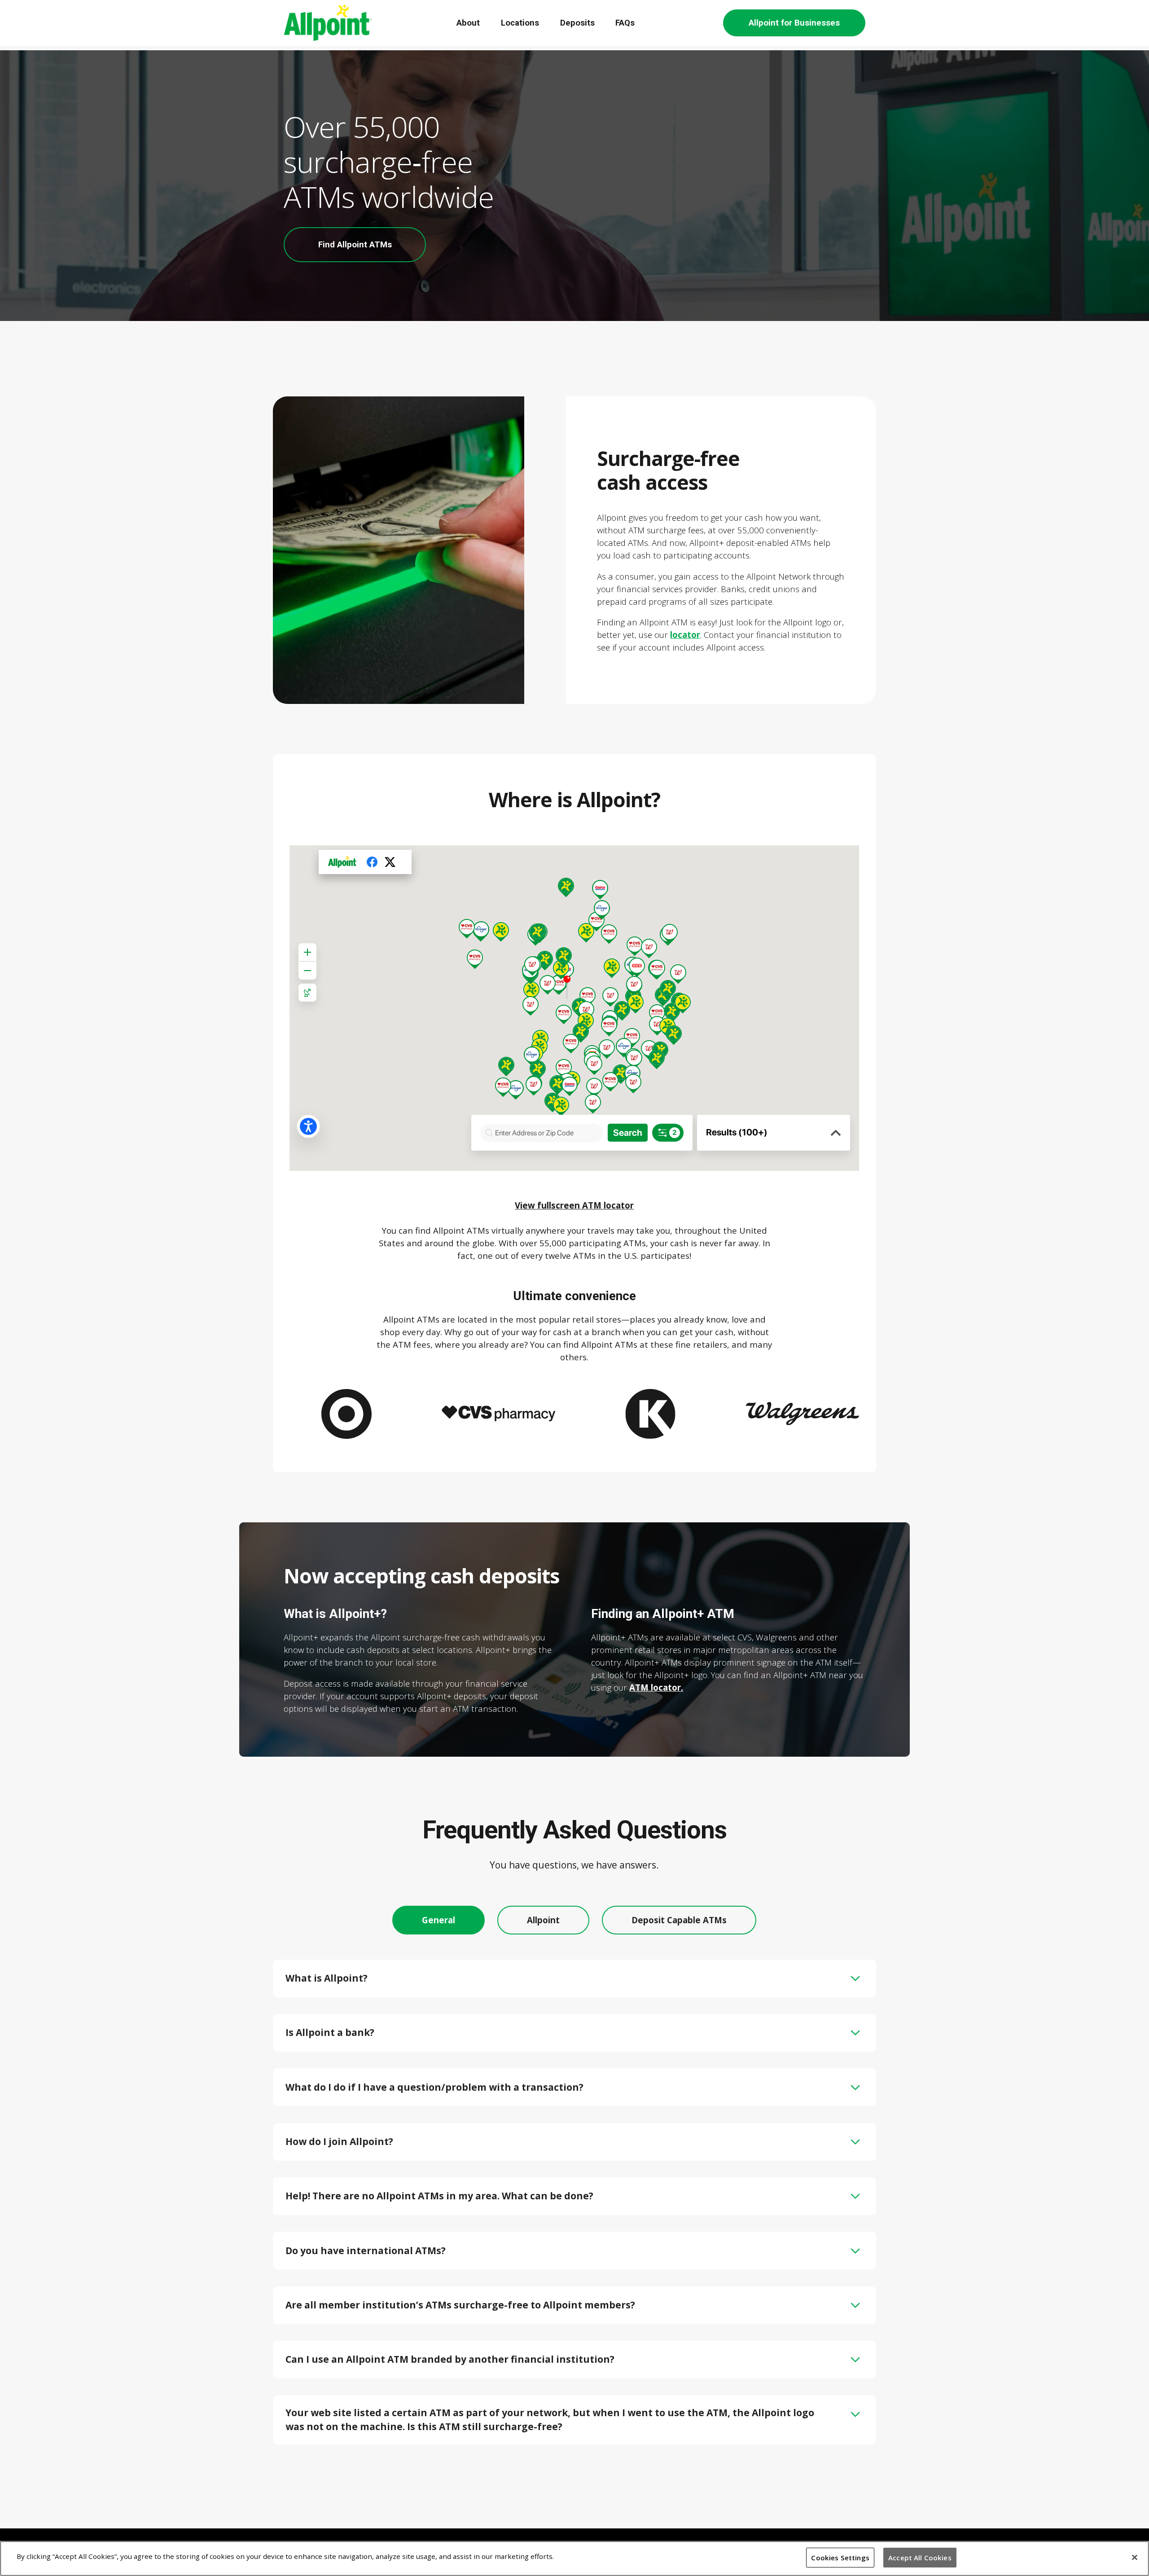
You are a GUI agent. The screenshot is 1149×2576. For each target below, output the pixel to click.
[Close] (1135, 2557)
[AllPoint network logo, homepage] (328, 23)
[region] (574, 2558)
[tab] (439, 1920)
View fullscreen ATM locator (574, 1205)
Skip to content (17, 11)
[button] (574, 1978)
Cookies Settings (840, 2558)
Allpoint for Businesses (794, 23)
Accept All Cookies (920, 2558)
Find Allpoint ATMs (355, 245)
